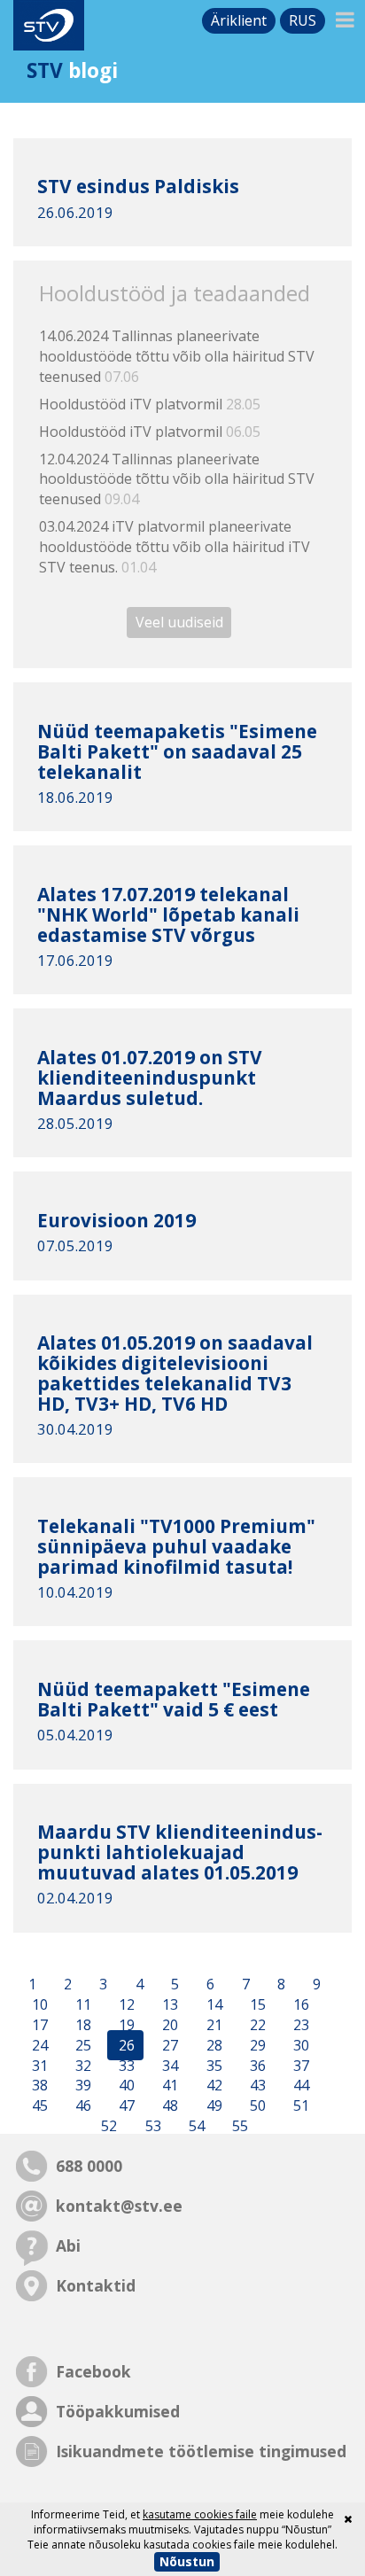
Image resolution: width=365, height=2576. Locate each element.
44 (299, 2086)
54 (195, 2126)
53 (151, 2126)
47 (125, 2106)
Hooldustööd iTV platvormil (150, 404)
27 (168, 2045)
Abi (68, 2245)
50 (256, 2106)
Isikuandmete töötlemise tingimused (201, 2451)
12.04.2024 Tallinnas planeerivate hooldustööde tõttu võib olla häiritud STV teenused (177, 479)
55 (238, 2126)
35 (213, 2066)
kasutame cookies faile (200, 2514)
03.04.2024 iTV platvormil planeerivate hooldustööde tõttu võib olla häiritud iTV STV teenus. (175, 547)
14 (213, 2004)
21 (213, 2025)
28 (213, 2045)
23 (299, 2025)
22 (256, 2025)
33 (125, 2066)
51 (299, 2106)
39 (82, 2086)
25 (82, 2045)
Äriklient (239, 20)
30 (299, 2045)
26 (125, 2045)
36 (256, 2066)
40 (125, 2086)
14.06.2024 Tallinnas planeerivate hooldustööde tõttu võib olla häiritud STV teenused (177, 356)
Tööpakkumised (118, 2411)
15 (256, 2004)
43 (256, 2086)
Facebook (93, 2371)
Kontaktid (96, 2285)
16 (299, 2004)
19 (125, 2025)
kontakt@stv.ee (119, 2206)
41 (168, 2086)
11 (82, 2004)
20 (168, 2025)
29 (256, 2045)
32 (82, 2066)
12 (125, 2004)
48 (168, 2106)
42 (213, 2086)
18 (82, 2025)
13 (168, 2004)
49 (213, 2106)
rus (303, 20)
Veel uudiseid (179, 623)
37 (299, 2066)
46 (82, 2106)
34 (168, 2066)
